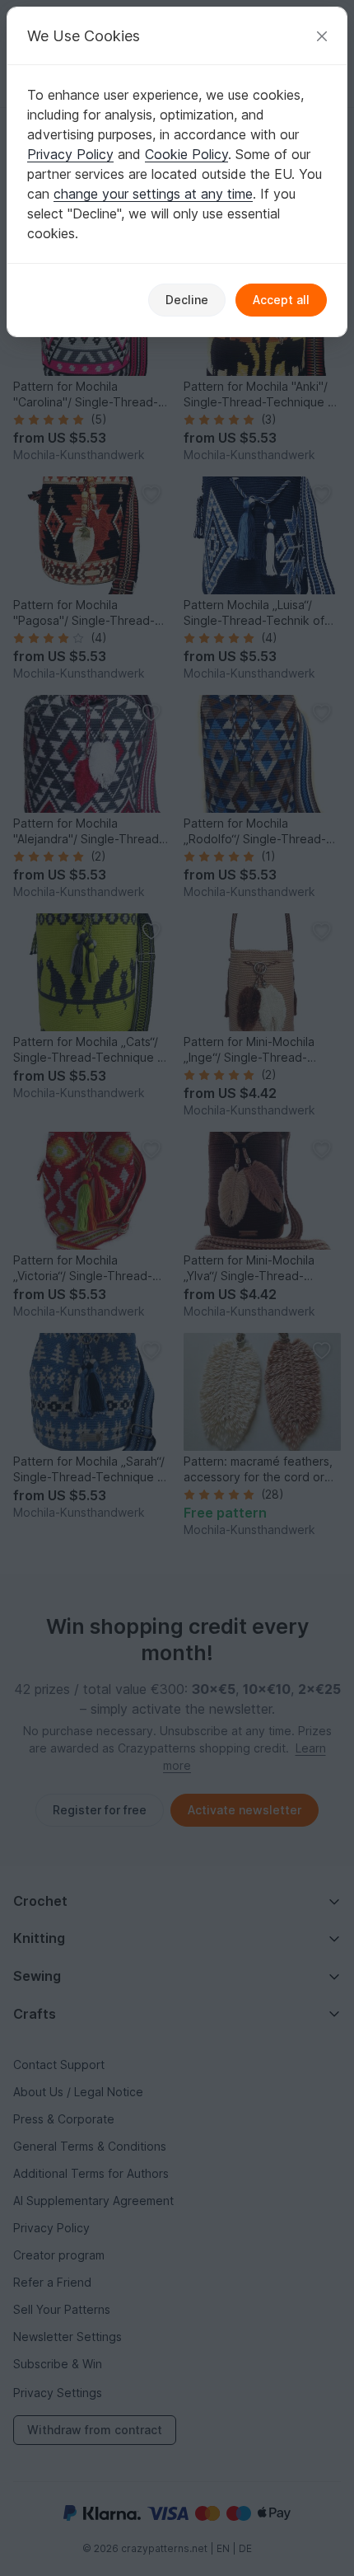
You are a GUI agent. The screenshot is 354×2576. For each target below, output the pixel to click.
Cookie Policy (186, 154)
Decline (187, 300)
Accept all (281, 300)
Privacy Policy (70, 154)
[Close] (322, 36)
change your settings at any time (153, 194)
